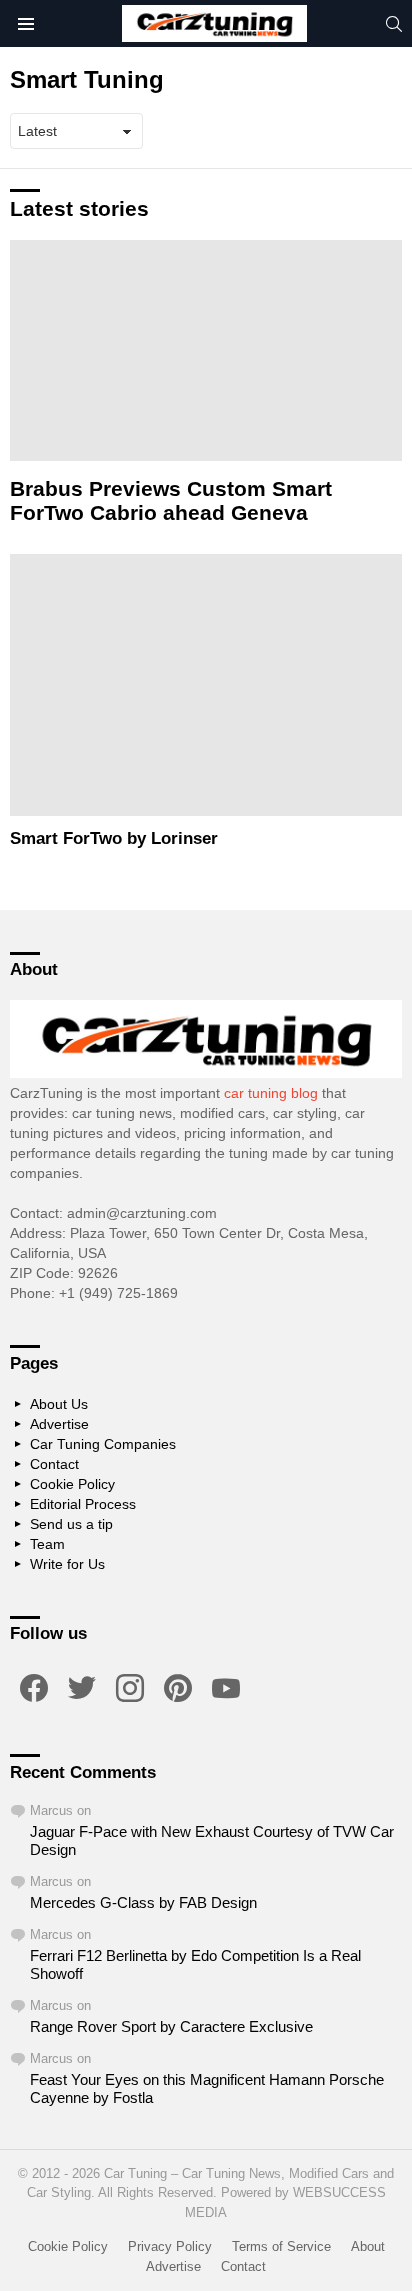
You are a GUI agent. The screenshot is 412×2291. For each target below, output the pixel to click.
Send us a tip (71, 1524)
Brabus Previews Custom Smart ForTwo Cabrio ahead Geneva (171, 500)
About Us (59, 1404)
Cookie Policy (72, 1484)
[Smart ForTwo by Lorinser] (206, 684)
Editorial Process (83, 1504)
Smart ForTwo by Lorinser (114, 838)
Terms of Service (281, 2246)
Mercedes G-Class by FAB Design (143, 1902)
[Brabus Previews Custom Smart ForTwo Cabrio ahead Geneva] (206, 350)
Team (47, 1544)
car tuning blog (271, 1093)
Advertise (59, 1424)
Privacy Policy (170, 2246)
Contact (54, 1464)
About (368, 2246)
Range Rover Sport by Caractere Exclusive (171, 2026)
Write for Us (67, 1564)
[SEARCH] (394, 24)
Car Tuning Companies (103, 1444)
